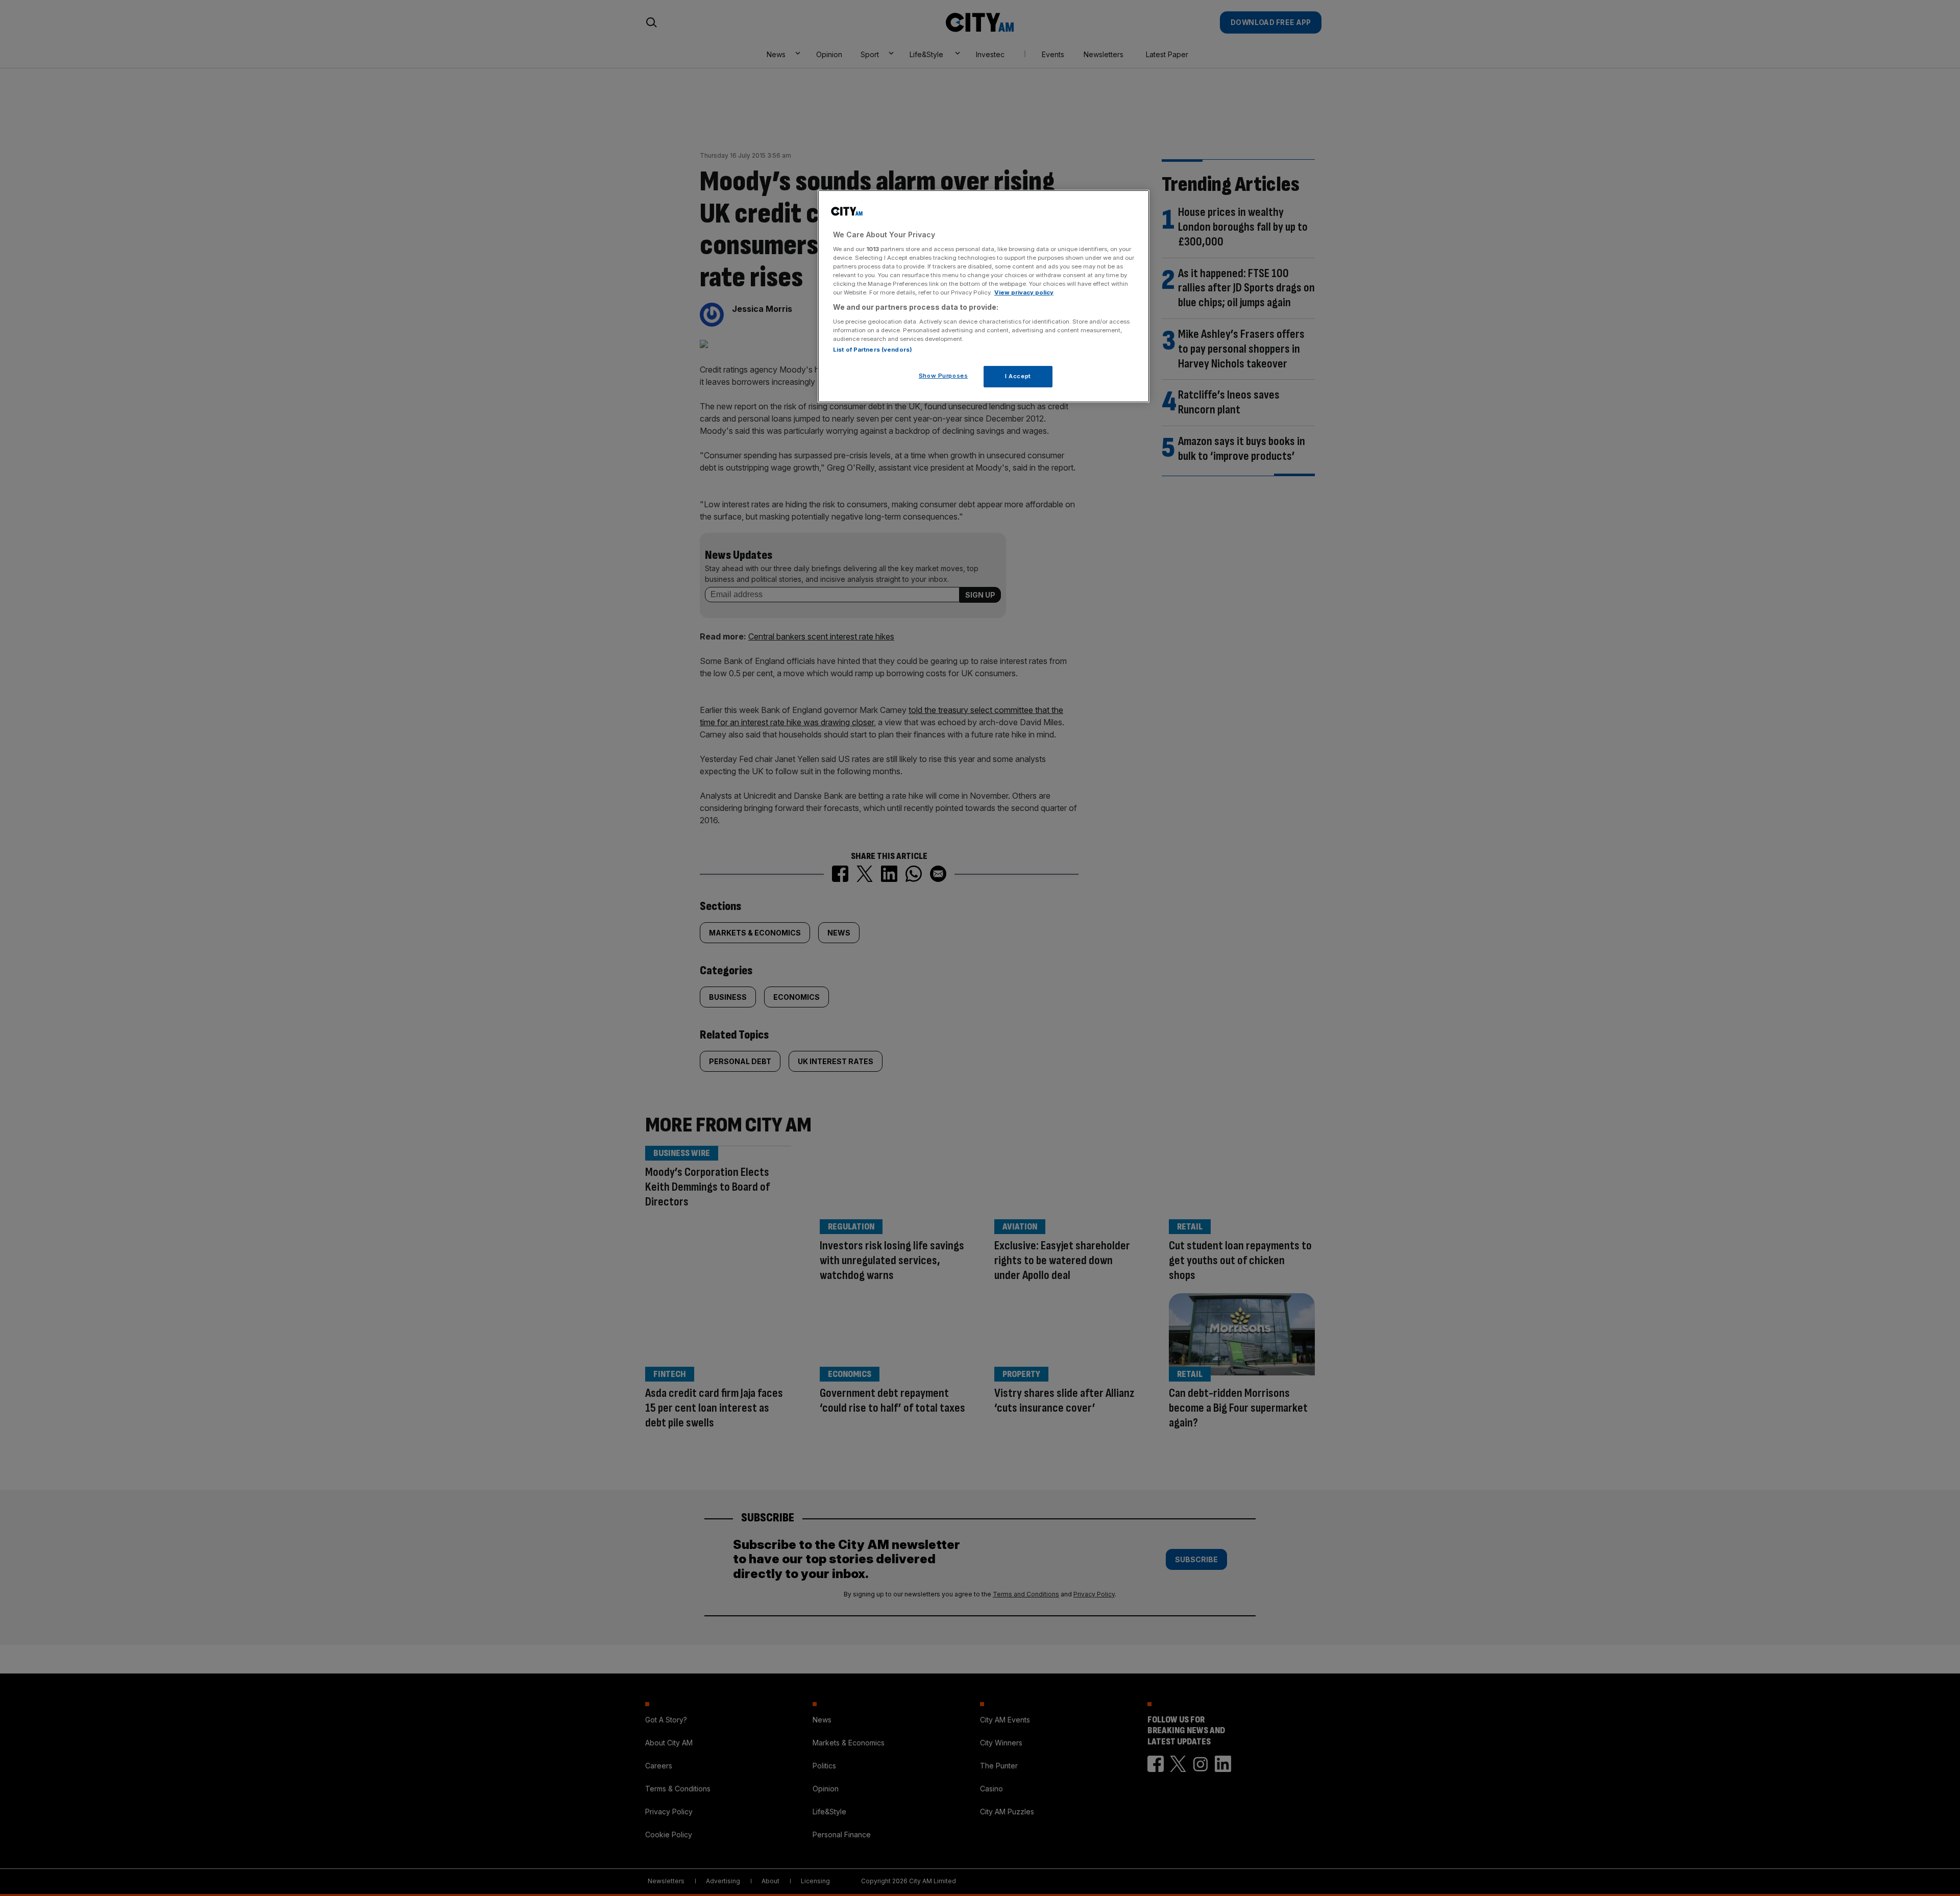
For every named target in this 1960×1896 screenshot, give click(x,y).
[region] (984, 297)
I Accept (1018, 376)
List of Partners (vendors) (873, 349)
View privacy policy (1024, 292)
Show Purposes (943, 375)
